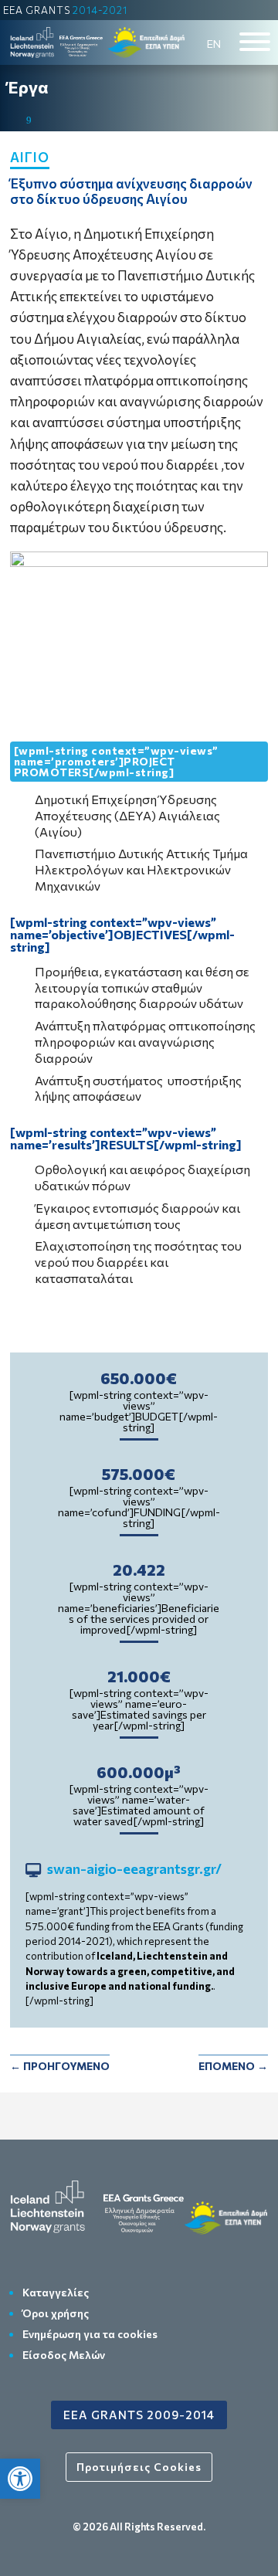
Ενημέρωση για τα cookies (90, 2334)
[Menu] (255, 42)
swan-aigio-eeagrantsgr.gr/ (134, 1869)
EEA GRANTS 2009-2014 (139, 2415)
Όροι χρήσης (56, 2313)
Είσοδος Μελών (64, 2355)
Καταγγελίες (56, 2292)
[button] (20, 2479)
